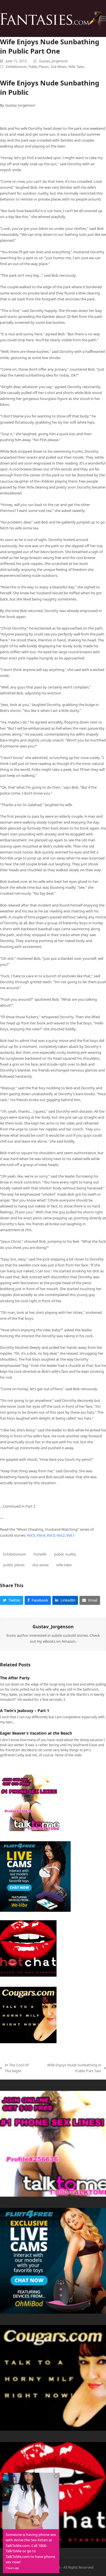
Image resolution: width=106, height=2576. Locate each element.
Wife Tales (76, 67)
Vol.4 (41, 1535)
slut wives (40, 1565)
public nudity (65, 1554)
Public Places (39, 67)
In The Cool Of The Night (14, 2068)
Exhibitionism (16, 67)
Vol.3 (51, 1535)
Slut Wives (59, 67)
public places (14, 1565)
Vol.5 (31, 1535)
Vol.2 (61, 1535)
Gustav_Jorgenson (53, 61)
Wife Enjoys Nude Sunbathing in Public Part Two (71, 2068)
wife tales (64, 1565)
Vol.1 (70, 1535)
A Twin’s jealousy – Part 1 (25, 1711)
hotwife (40, 1554)
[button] (103, 18)
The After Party (15, 1678)
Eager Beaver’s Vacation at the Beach (36, 1733)
